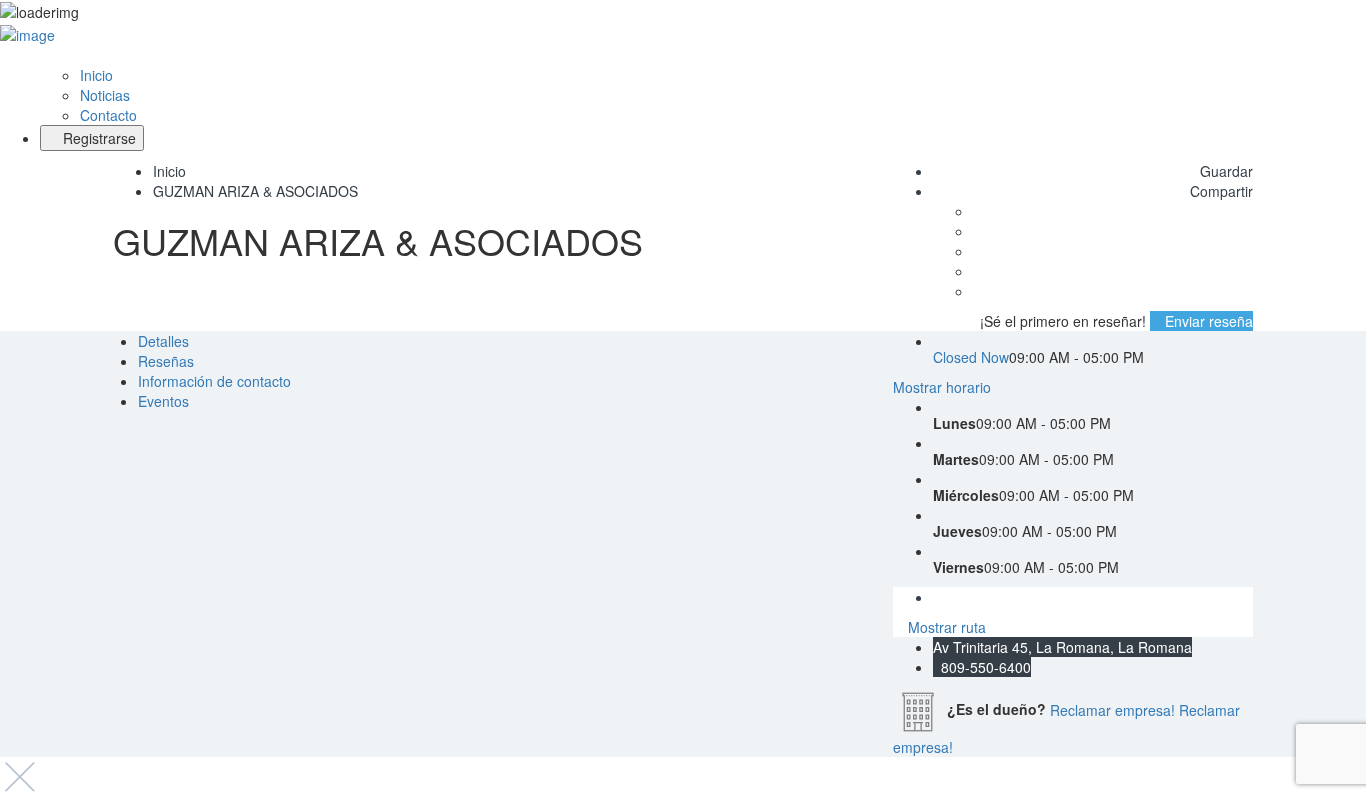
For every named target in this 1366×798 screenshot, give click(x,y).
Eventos (163, 401)
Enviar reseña (1207, 321)
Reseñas (166, 361)
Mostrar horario (942, 387)
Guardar (1224, 171)
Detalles (163, 341)
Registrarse (97, 138)
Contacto (108, 115)
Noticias (105, 95)
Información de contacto (214, 381)
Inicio (96, 75)
